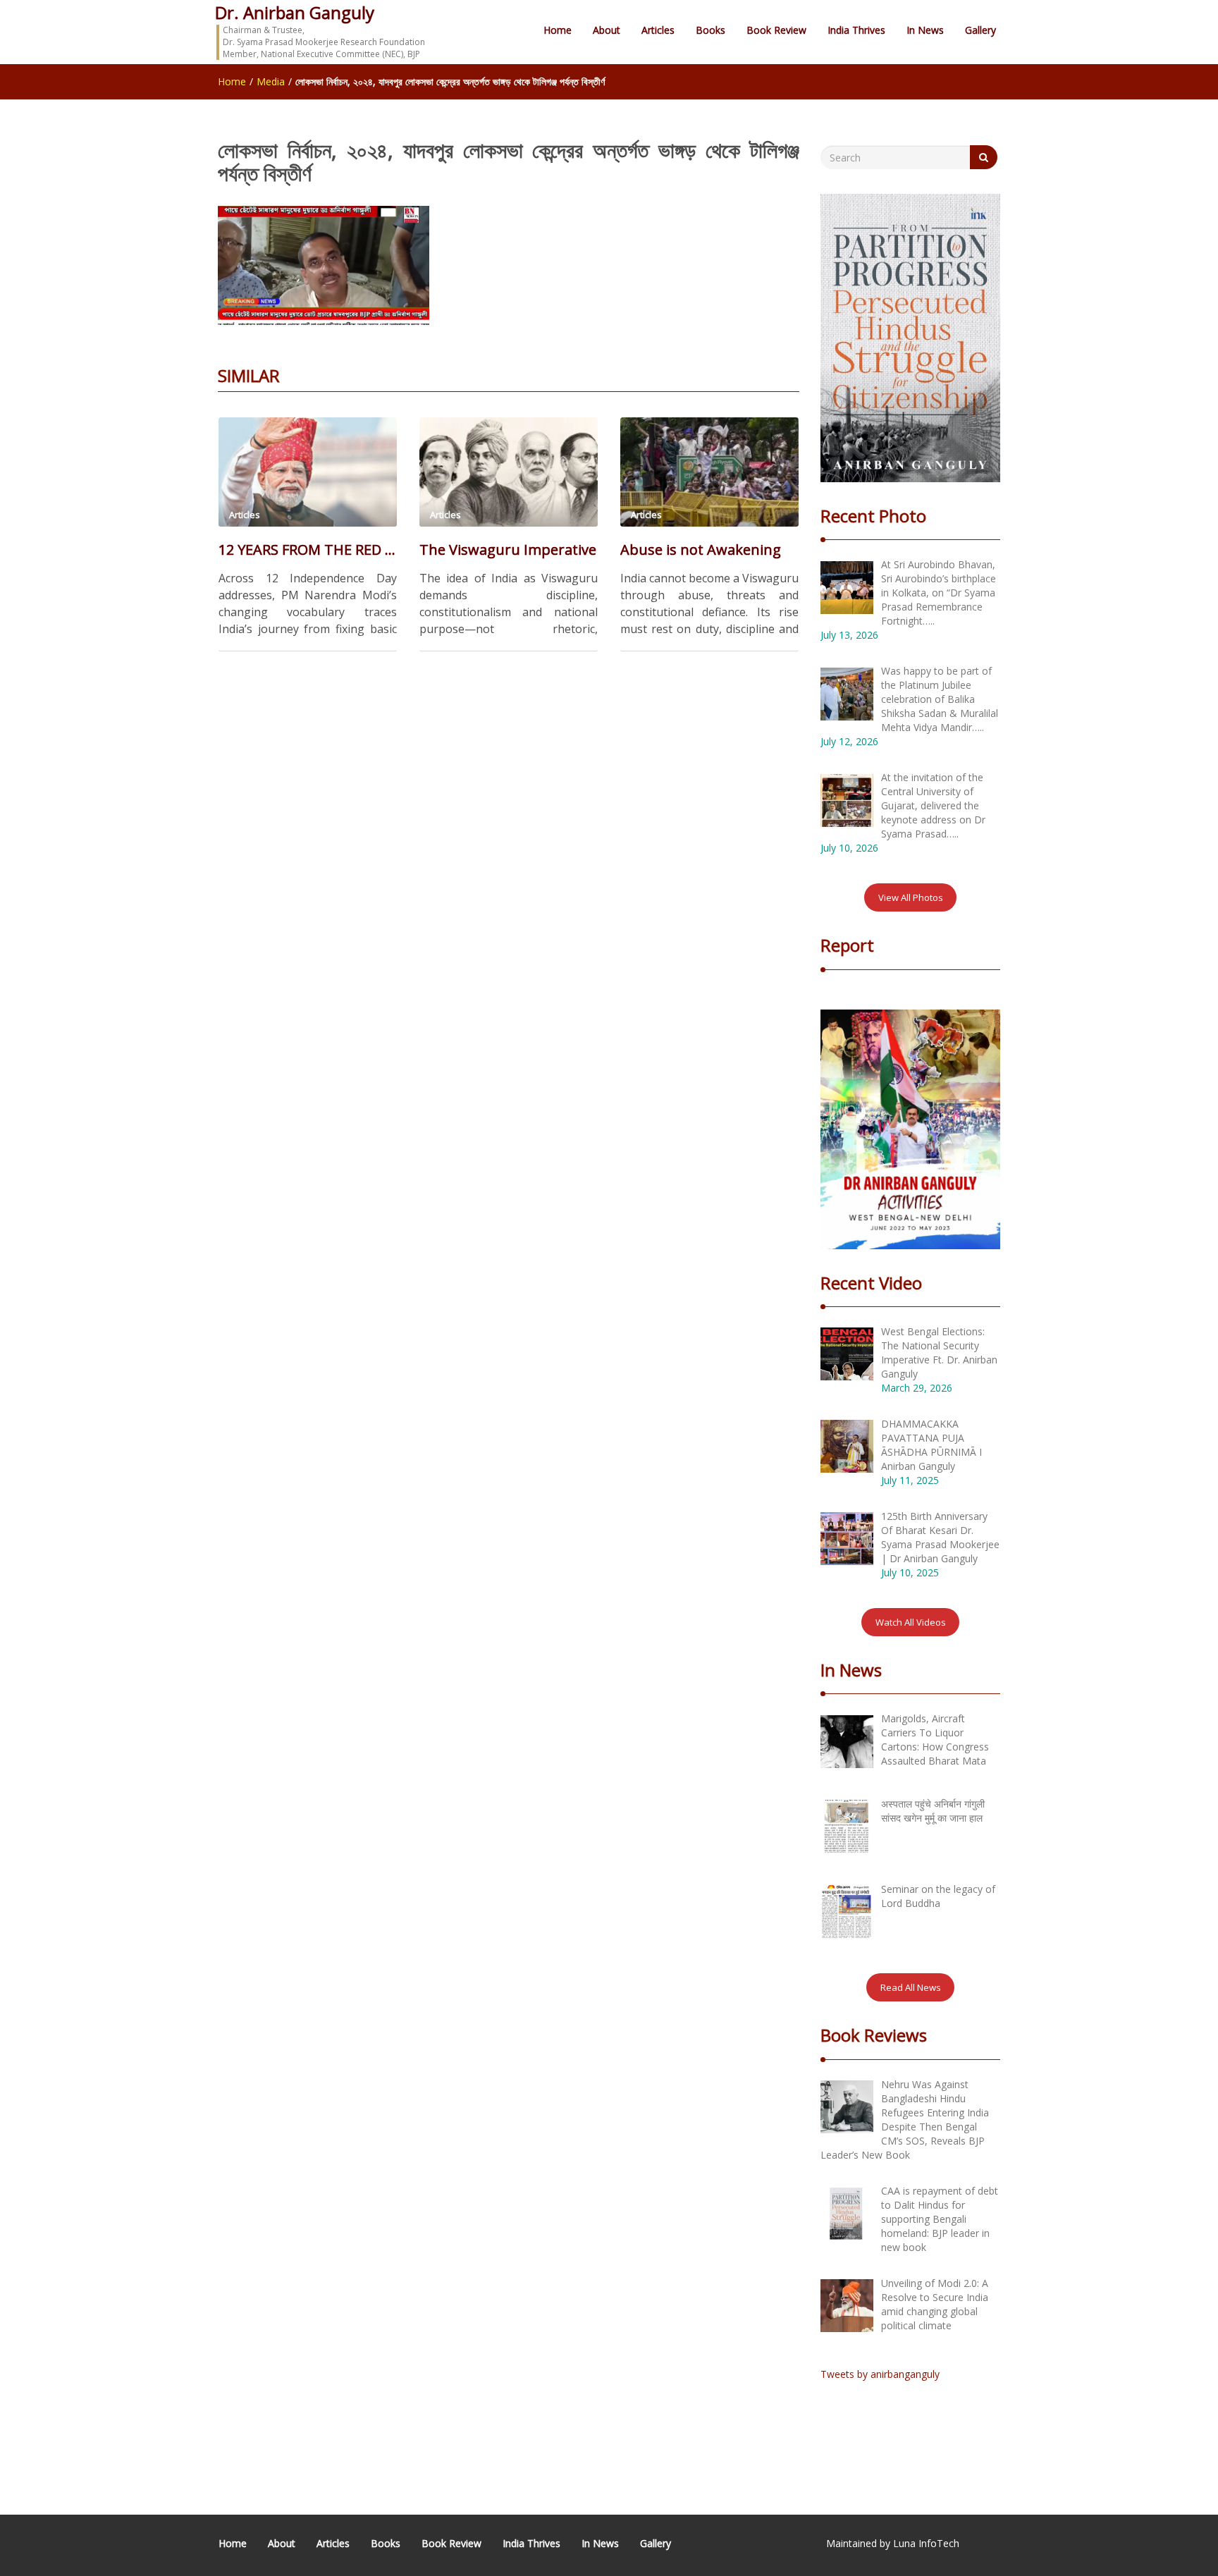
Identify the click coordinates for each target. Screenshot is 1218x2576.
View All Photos (911, 897)
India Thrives (856, 30)
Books (710, 30)
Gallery (980, 30)
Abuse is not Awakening (701, 550)
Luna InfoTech (926, 2543)
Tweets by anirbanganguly (880, 2374)
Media (271, 81)
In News (925, 30)
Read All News (911, 1987)
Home (558, 30)
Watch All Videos (911, 1622)
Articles (658, 30)
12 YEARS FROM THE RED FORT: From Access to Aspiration (308, 550)
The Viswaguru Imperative (508, 550)
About (607, 30)
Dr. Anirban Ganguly (295, 12)
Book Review (776, 30)
